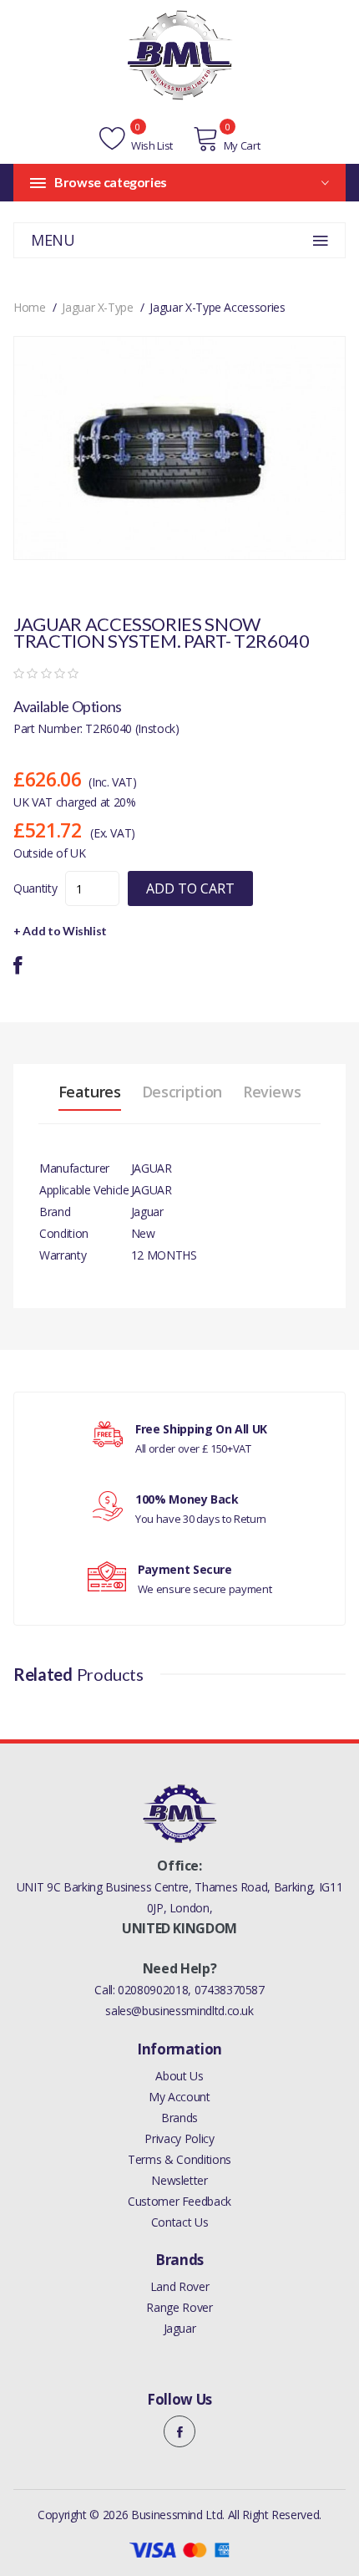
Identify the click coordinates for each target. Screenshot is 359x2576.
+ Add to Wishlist (60, 931)
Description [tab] (182, 1092)
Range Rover (179, 2307)
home (30, 307)
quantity (35, 888)
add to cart (190, 888)
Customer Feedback (179, 2201)
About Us (179, 2076)
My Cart (242, 145)
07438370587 (230, 1990)
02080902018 (153, 1990)
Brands (179, 2118)
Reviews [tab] (272, 1092)
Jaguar (180, 2328)
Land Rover (180, 2286)
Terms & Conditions (179, 2159)
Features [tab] (90, 1092)
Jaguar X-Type (97, 307)
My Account (179, 2097)
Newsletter (179, 2180)
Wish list (151, 145)
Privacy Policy (179, 2138)
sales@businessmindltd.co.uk (179, 2011)
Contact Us (180, 2222)
